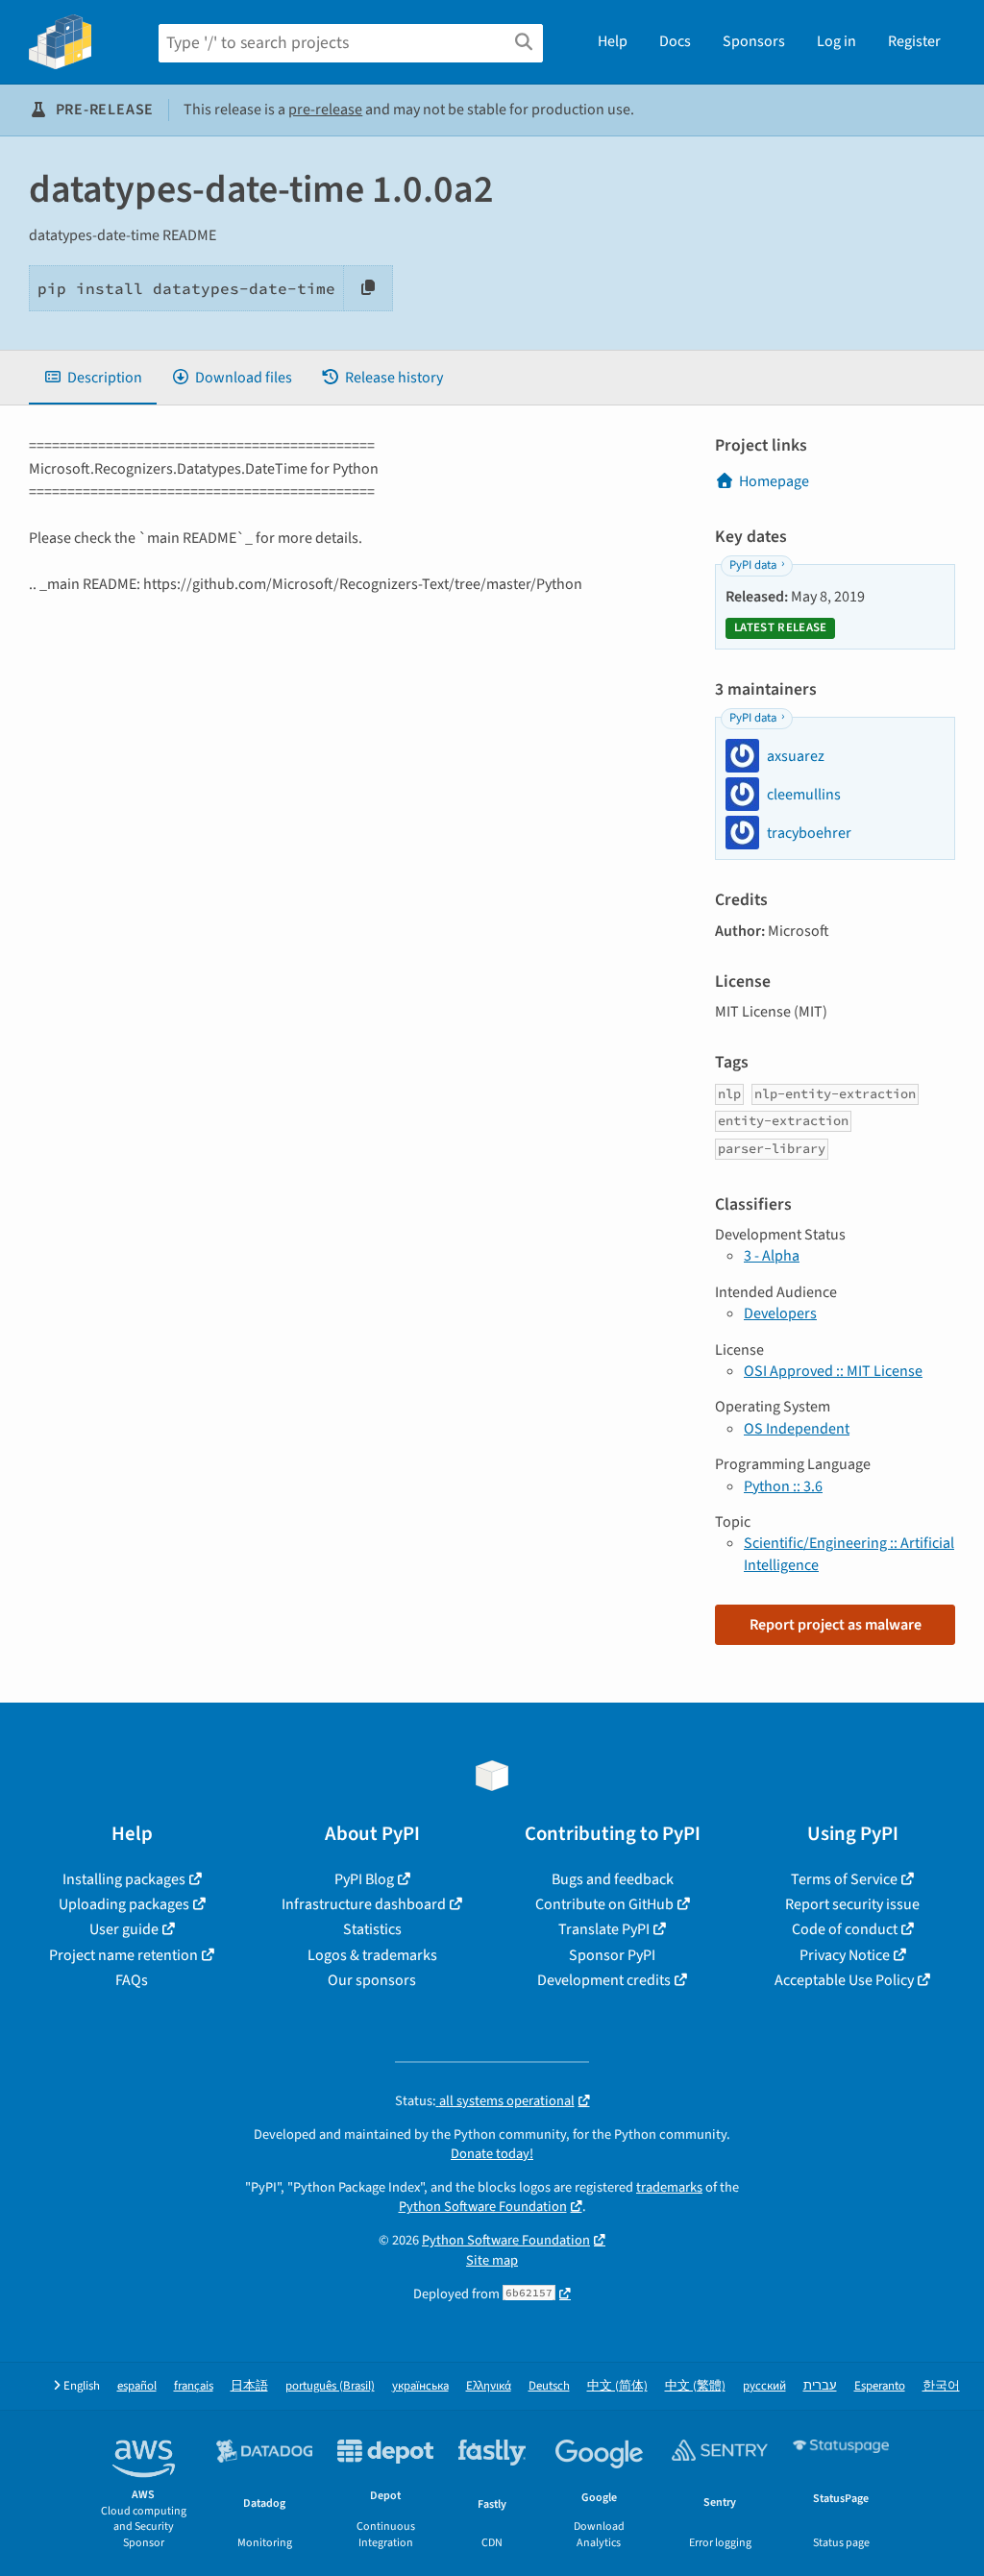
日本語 (249, 2386)
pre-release (325, 110)
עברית (820, 2386)
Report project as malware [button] (836, 1625)
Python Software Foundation (483, 2207)
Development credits (604, 1980)
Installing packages (124, 1879)
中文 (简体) (617, 2386)
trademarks (669, 2187)
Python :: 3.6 (783, 1486)
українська (420, 2386)
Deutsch (549, 2386)
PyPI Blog (364, 1879)
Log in (836, 41)
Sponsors (754, 41)
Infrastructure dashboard (364, 1904)
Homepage (774, 481)
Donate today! (492, 2154)
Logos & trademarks (372, 1955)
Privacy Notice (845, 1955)
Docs (675, 41)
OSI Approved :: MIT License (833, 1371)
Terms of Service (844, 1879)
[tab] (93, 378)
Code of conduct (845, 1929)
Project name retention (123, 1955)
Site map (492, 2260)
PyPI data (753, 565)
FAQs (132, 1980)
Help (613, 41)
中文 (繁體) (695, 2386)
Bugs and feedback (613, 1879)
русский (764, 2386)
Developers (780, 1313)
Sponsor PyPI (612, 1955)
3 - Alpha (772, 1256)
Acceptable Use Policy (844, 1980)
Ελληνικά (489, 2386)
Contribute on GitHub (604, 1904)
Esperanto (880, 2386)
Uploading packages (124, 1904)
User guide (124, 1929)
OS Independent (797, 1429)
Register (914, 41)
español (137, 2386)
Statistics (372, 1929)
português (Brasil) (330, 2386)
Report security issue (852, 1904)
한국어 (941, 2386)
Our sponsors (372, 1980)
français (194, 2386)
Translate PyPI (604, 1929)
